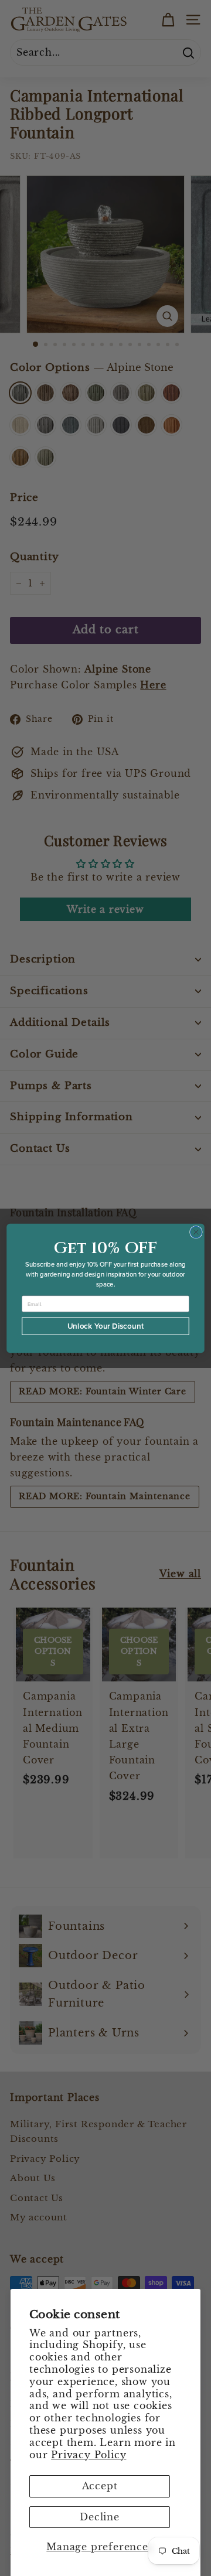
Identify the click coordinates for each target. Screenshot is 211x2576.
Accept (100, 2486)
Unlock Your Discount (106, 1326)
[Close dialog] (196, 1232)
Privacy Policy (89, 2455)
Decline (100, 2517)
